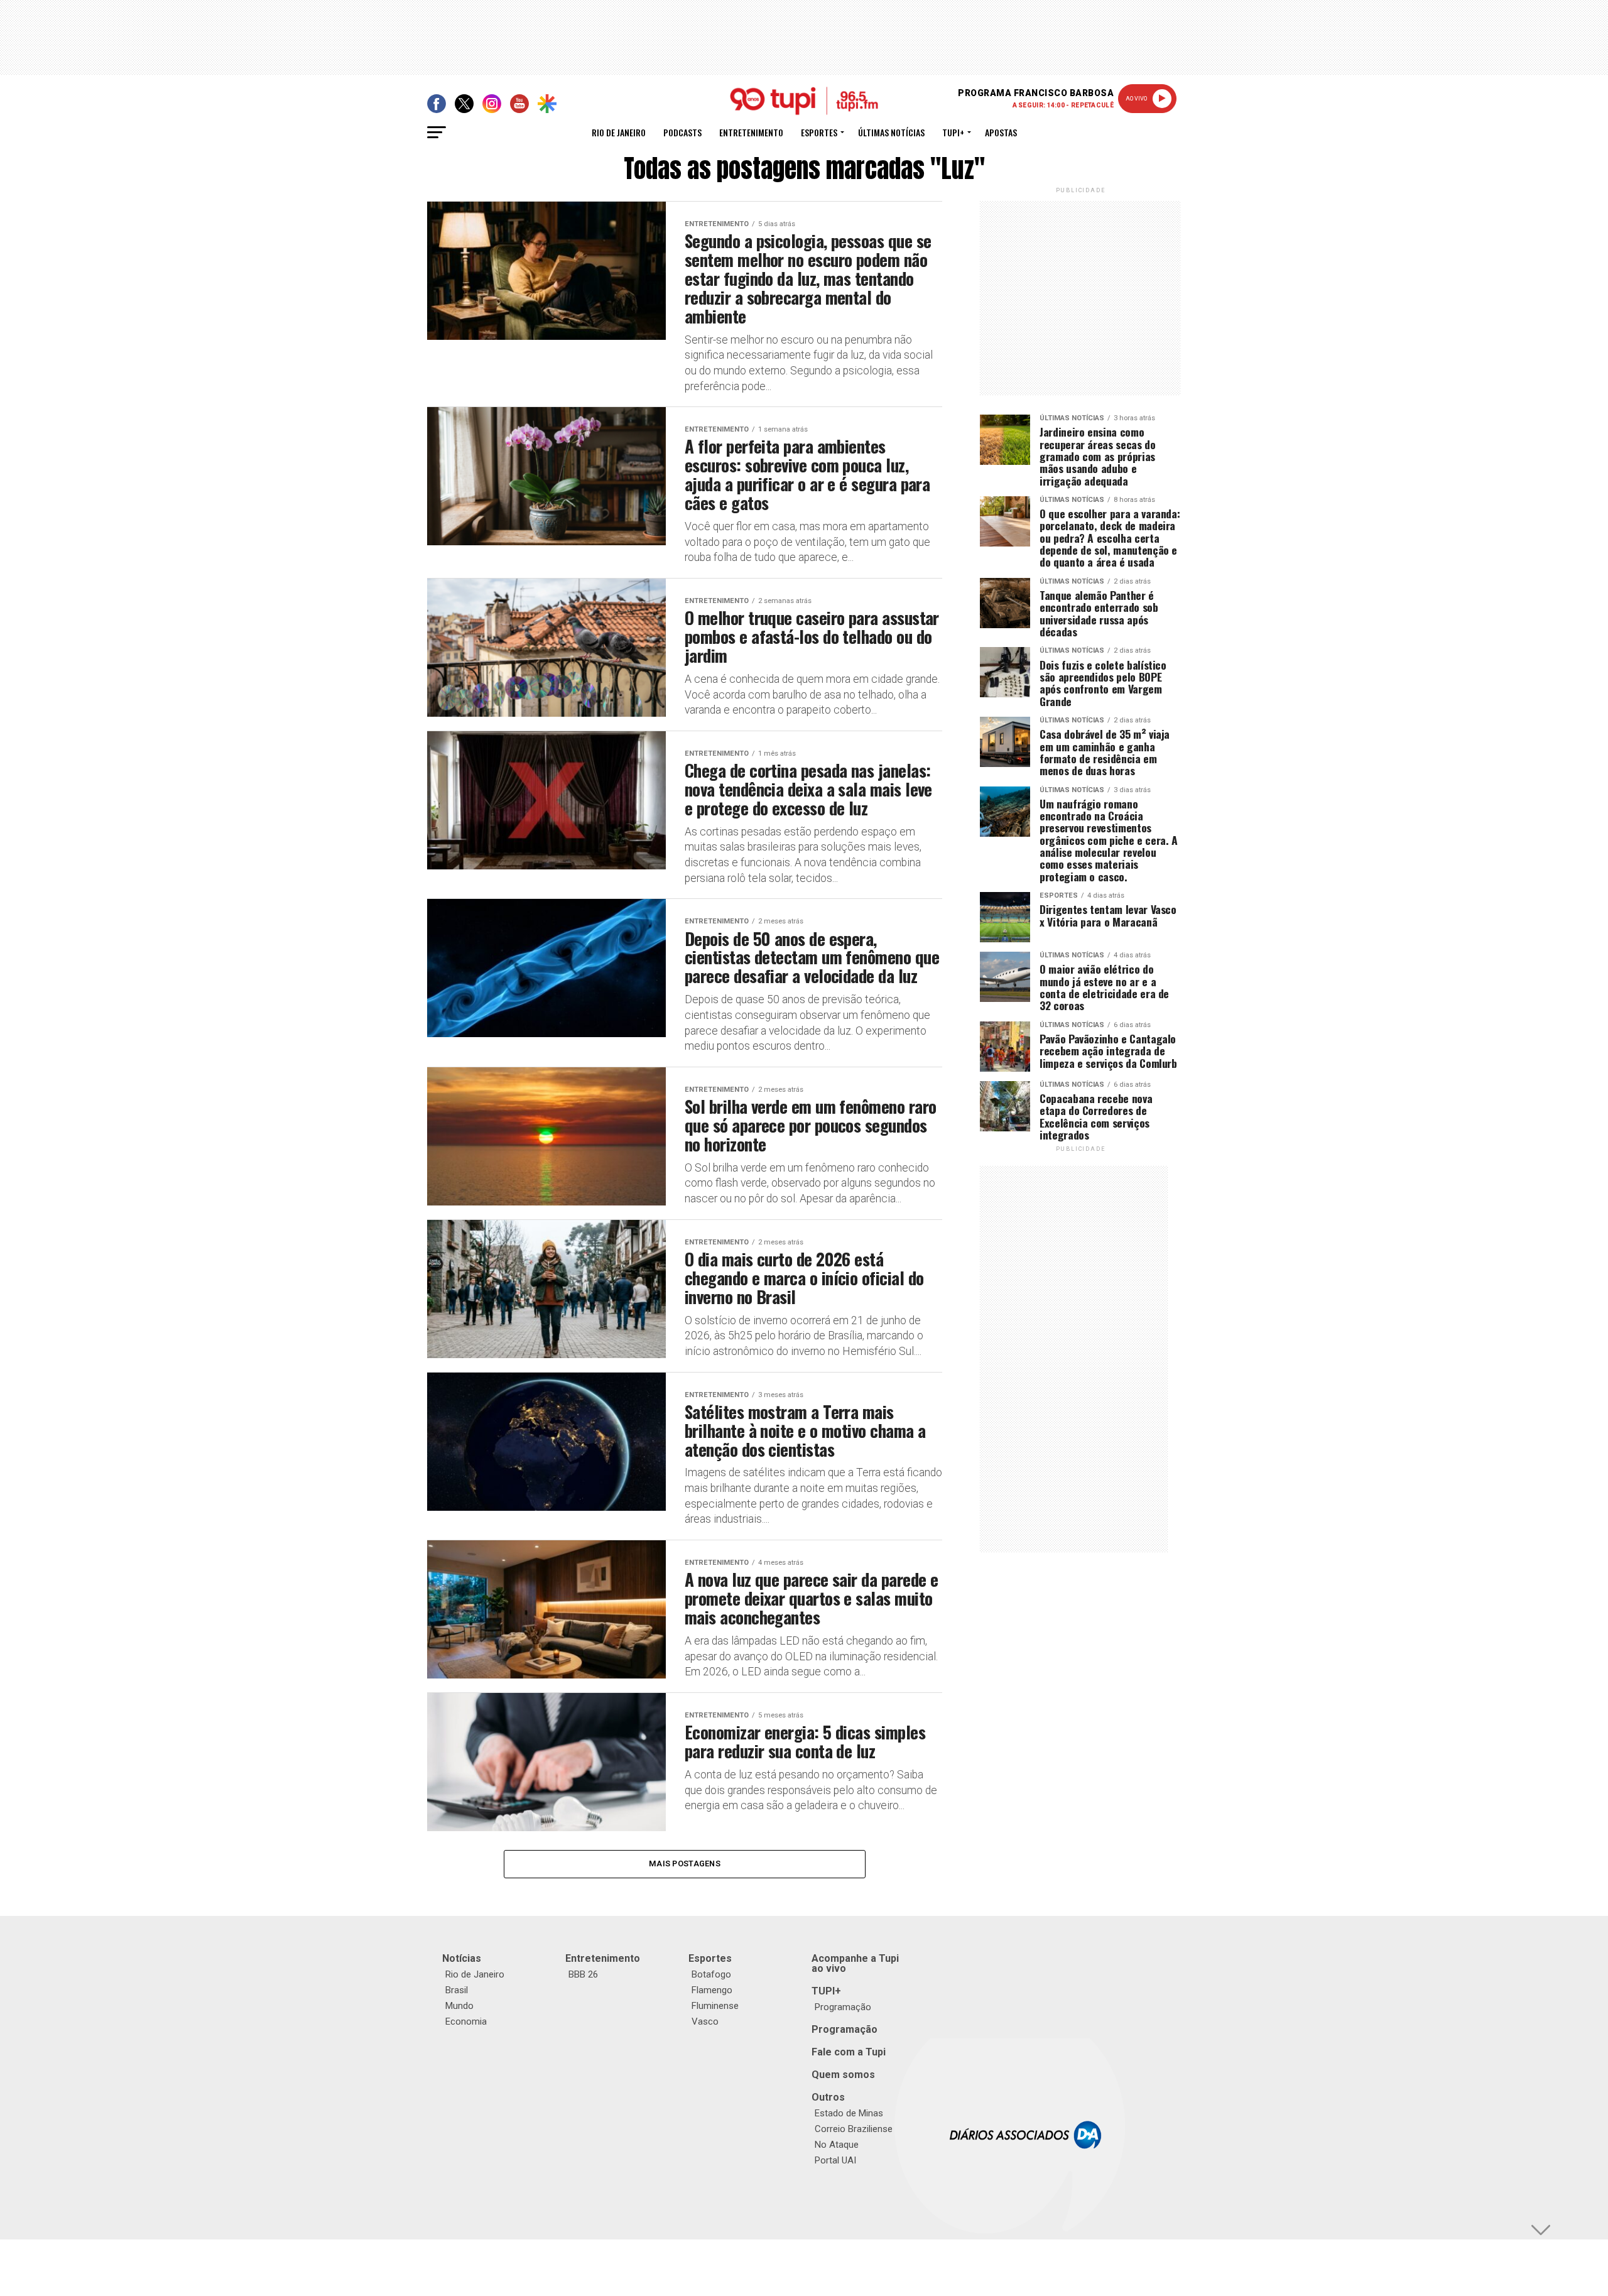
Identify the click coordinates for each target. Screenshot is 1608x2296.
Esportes (819, 132)
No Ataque (837, 2145)
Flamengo (712, 1990)
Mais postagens (685, 1863)
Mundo (459, 2006)
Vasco (705, 2021)
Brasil (457, 1990)
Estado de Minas (849, 2113)
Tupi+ (953, 132)
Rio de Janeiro (619, 132)
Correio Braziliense (854, 2129)
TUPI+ (826, 1991)
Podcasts (682, 132)
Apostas (1001, 132)
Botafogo (711, 1974)
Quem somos (843, 2075)
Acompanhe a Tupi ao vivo (855, 1963)
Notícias (462, 1958)
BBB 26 (583, 1974)
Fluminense (715, 2006)
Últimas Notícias (891, 132)
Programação (843, 2007)
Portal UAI (835, 2160)
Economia (466, 2021)
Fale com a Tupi (849, 2052)
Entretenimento (751, 132)
